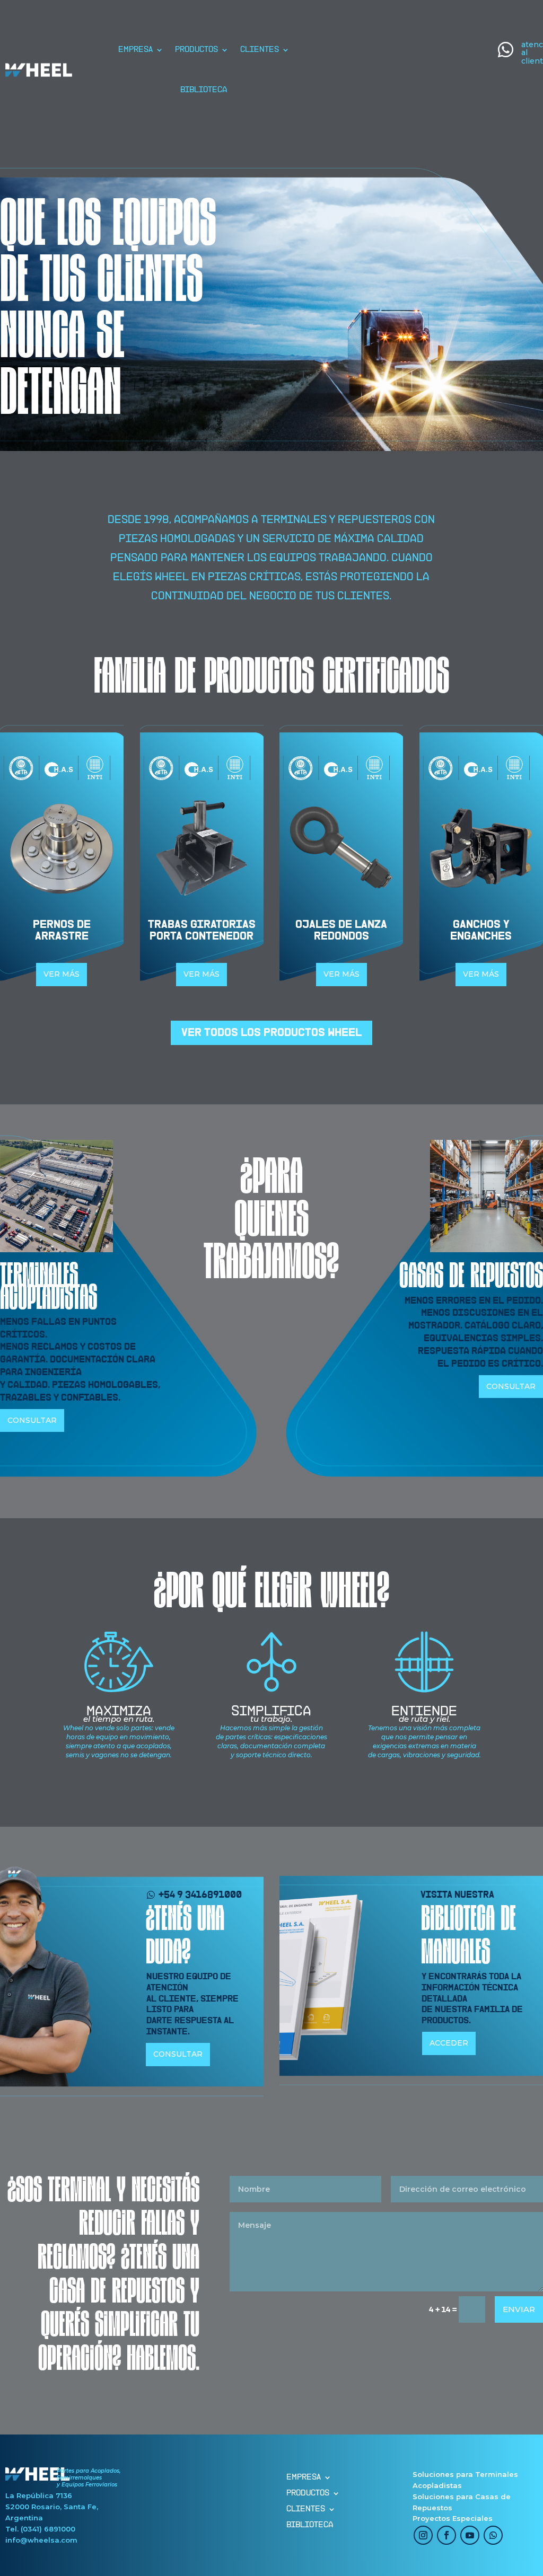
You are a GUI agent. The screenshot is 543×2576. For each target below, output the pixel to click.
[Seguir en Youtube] (470, 2535)
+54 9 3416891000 (200, 1895)
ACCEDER (449, 2043)
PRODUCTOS (196, 50)
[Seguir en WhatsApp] (493, 2535)
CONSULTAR (32, 1420)
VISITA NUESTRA (457, 1895)
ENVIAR (519, 2309)
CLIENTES (260, 50)
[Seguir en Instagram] (423, 2535)
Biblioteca (204, 90)
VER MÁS (62, 974)
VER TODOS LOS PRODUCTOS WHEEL (271, 1033)
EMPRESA (135, 50)
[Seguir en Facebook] (446, 2535)
